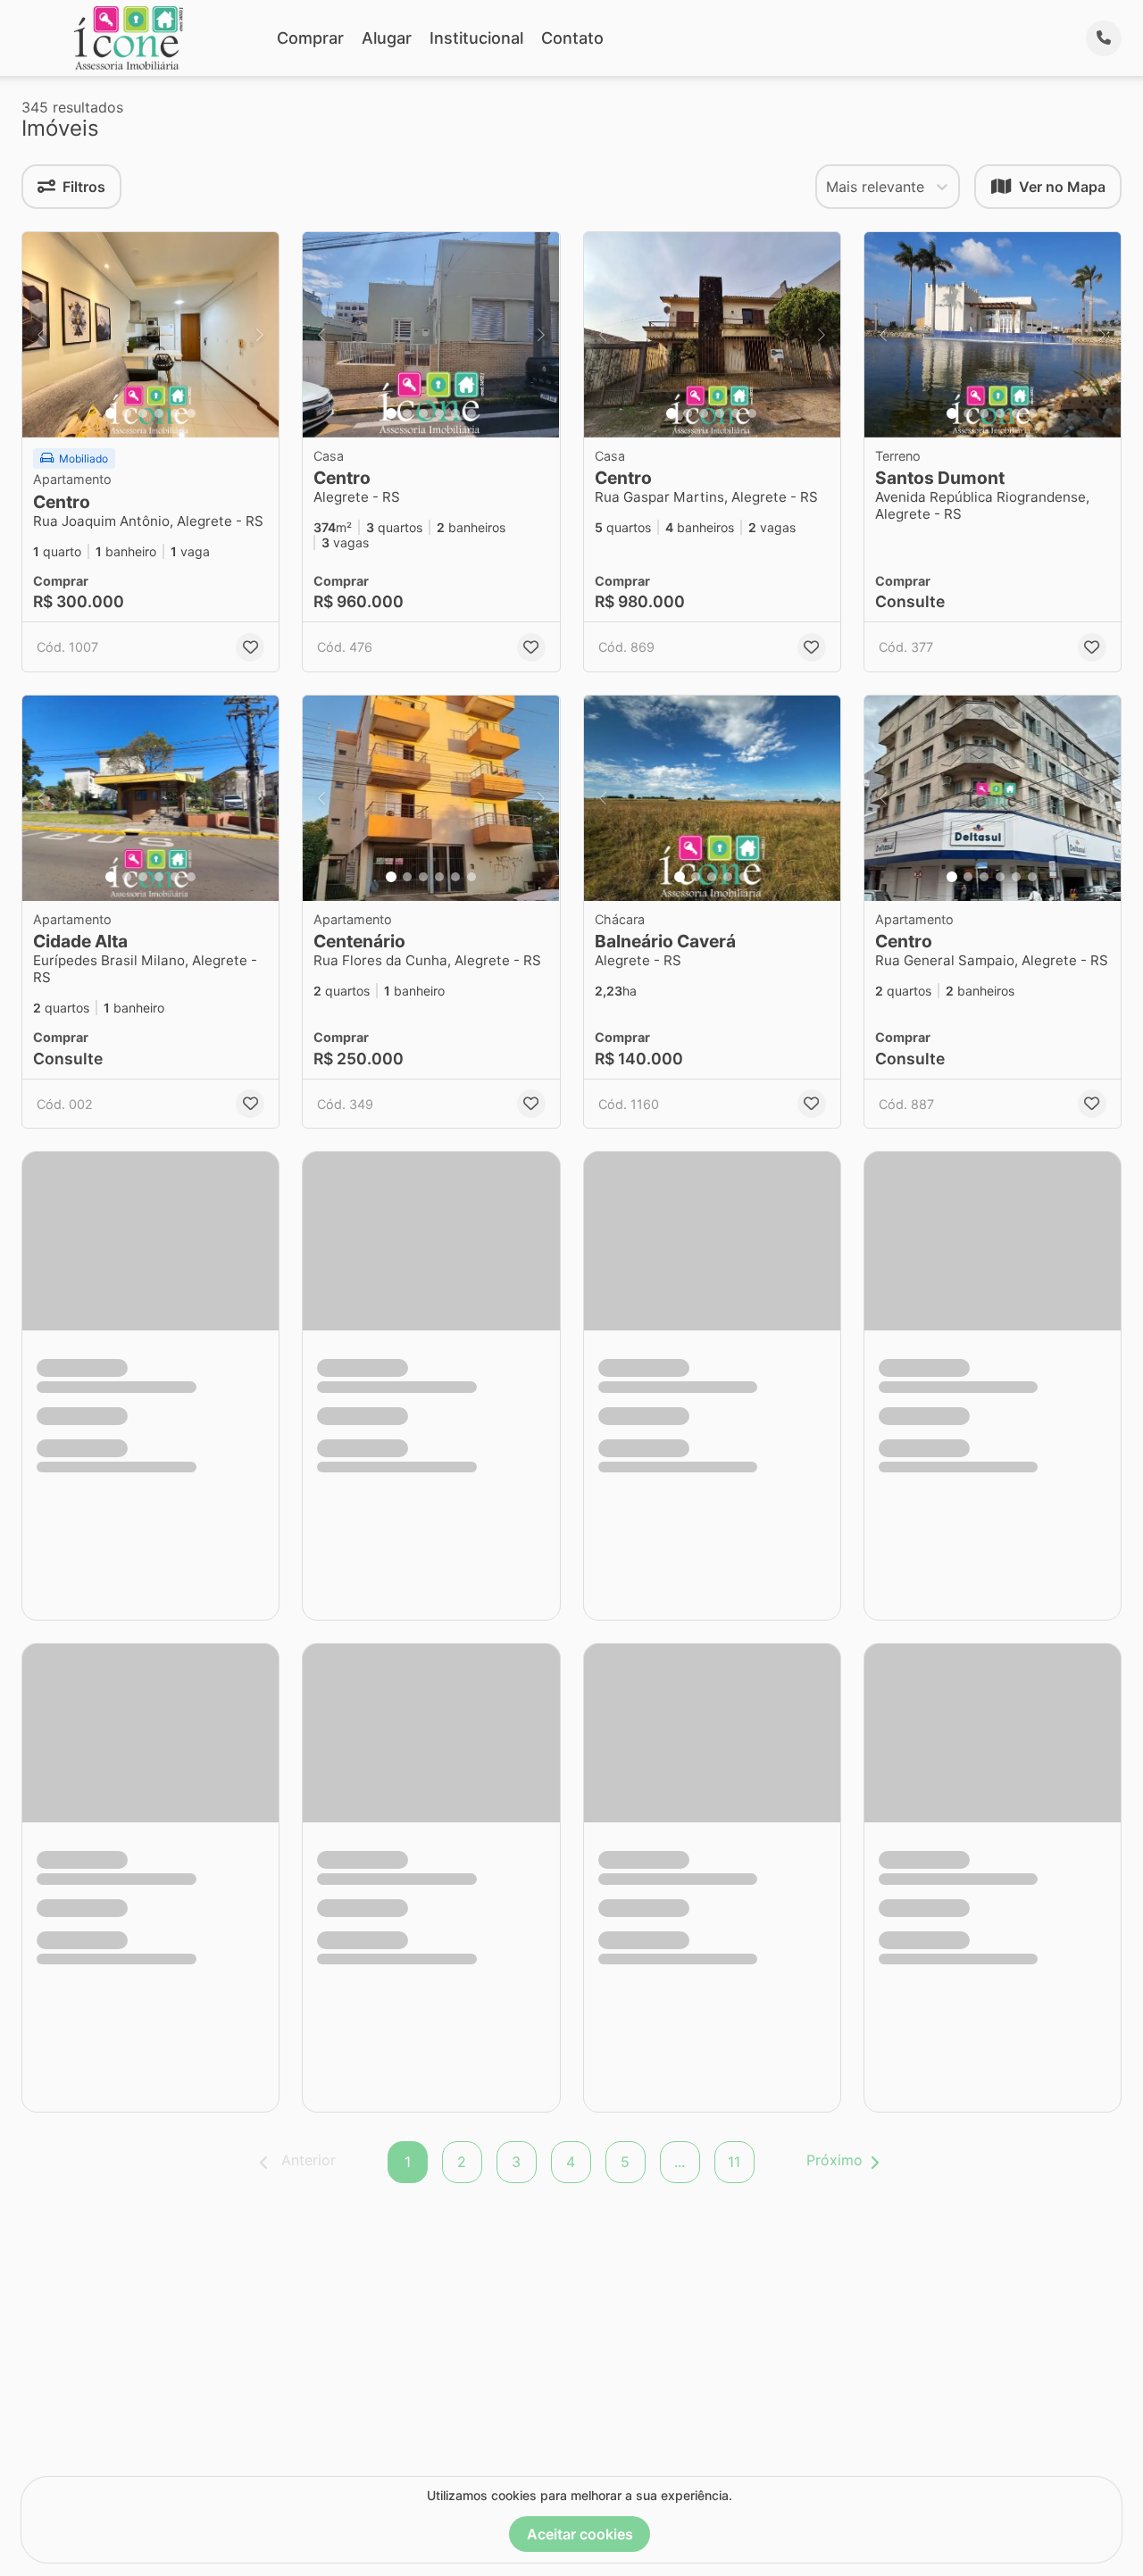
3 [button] (516, 2162)
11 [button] (734, 2162)
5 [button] (625, 2162)
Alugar (387, 38)
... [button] (680, 2162)
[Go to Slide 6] (191, 413)
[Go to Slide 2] (127, 413)
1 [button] (408, 2162)
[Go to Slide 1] (111, 413)
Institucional (476, 38)
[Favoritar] (250, 647)
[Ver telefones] (1104, 38)
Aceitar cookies (580, 2534)
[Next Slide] (260, 335)
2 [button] (462, 2162)
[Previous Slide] (41, 335)
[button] (150, 335)
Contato (572, 38)
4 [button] (571, 2162)
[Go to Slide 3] (143, 413)
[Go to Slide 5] (175, 413)
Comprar (310, 38)
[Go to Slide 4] (159, 413)
